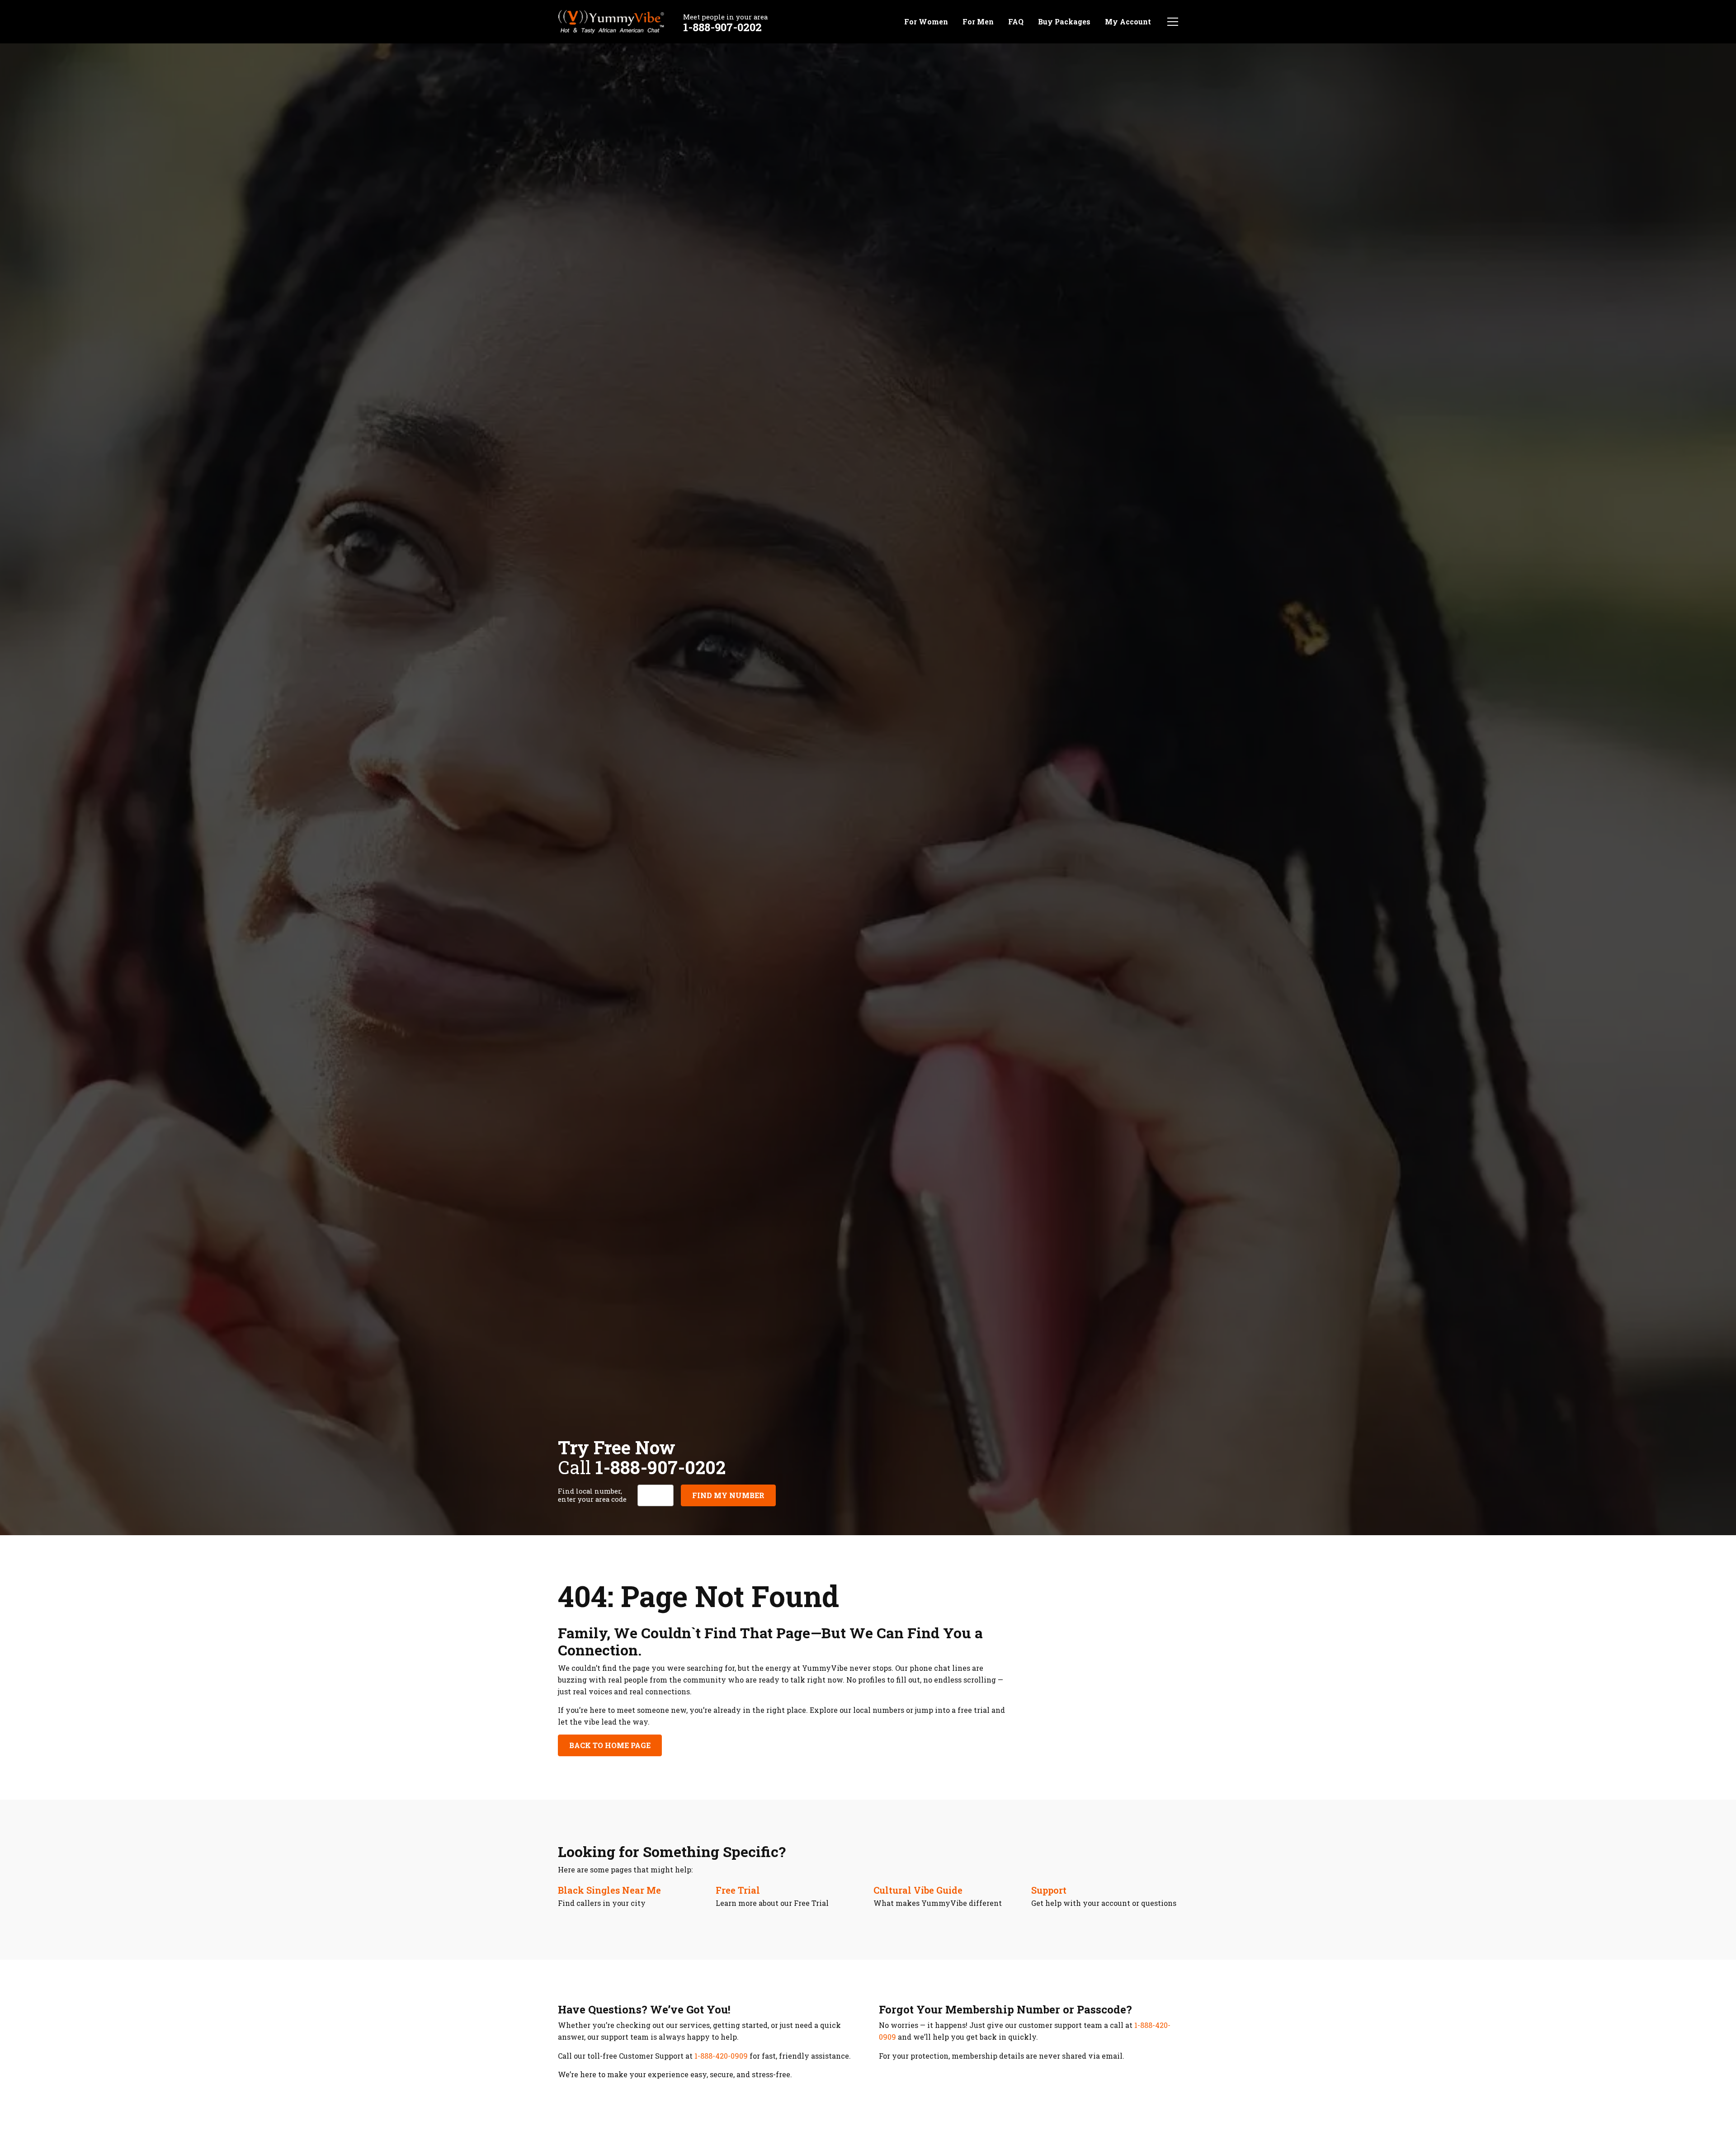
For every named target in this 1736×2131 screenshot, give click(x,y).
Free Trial (738, 1890)
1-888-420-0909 (721, 2056)
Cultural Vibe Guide (918, 1890)
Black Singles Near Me (609, 1890)
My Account (1128, 21)
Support (1049, 1890)
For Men (978, 21)
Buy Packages (1064, 21)
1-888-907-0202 (722, 27)
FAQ (1016, 21)
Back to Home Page (610, 1745)
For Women (926, 21)
